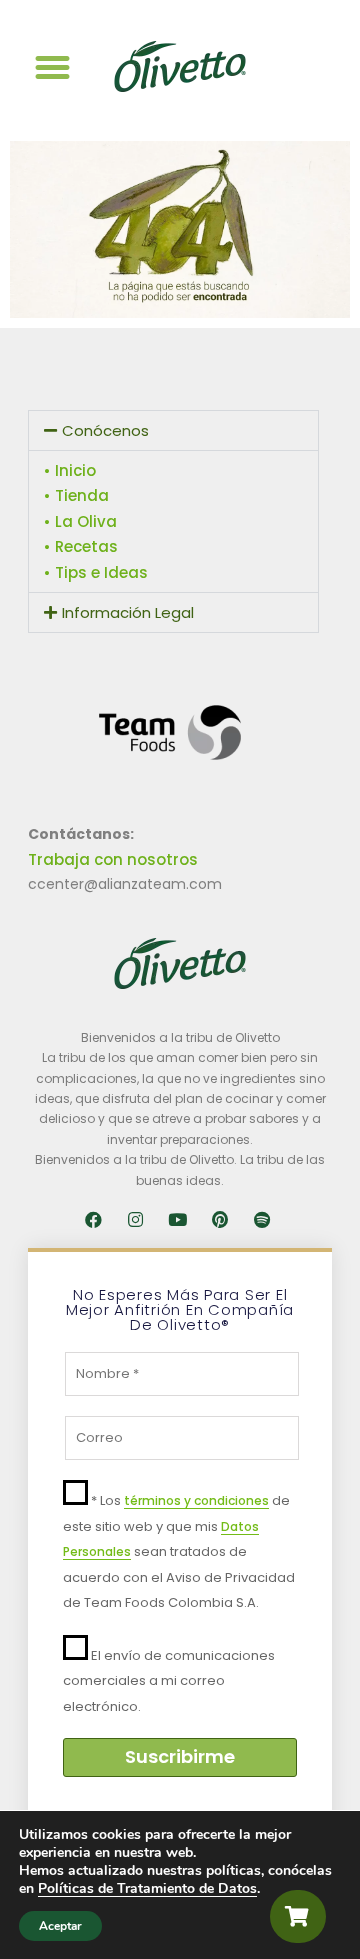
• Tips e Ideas (96, 572)
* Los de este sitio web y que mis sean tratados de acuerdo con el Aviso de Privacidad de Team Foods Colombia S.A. (179, 1551)
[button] (53, 68)
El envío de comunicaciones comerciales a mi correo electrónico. (169, 1681)
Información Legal (128, 612)
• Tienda (76, 495)
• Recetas (81, 546)
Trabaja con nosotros (113, 859)
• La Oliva (80, 521)
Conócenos (105, 430)
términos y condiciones (196, 1500)
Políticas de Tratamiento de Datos (147, 1888)
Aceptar (60, 1926)
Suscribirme (180, 1756)
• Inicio (70, 470)
